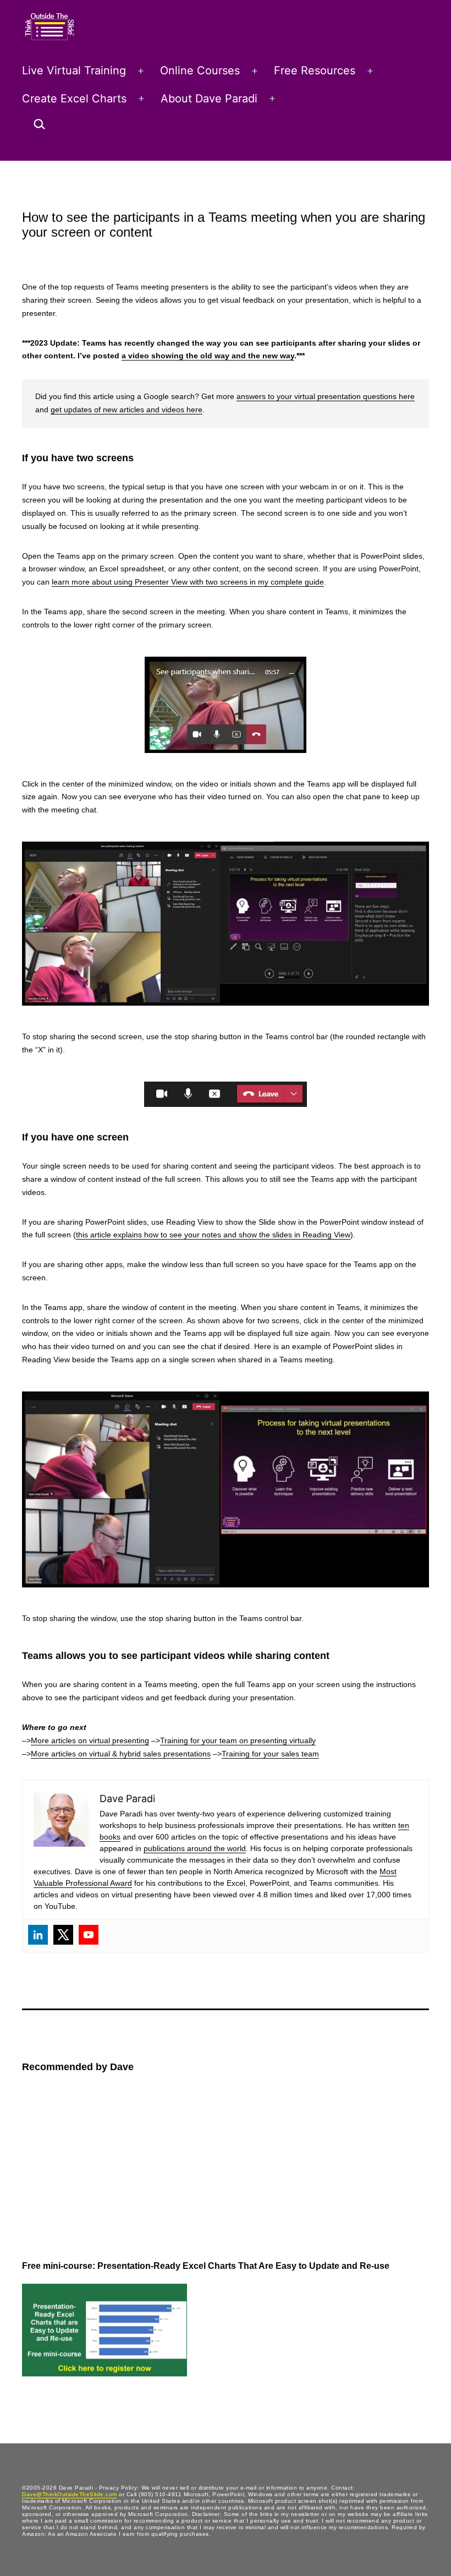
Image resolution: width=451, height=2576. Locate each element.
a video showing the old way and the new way (208, 356)
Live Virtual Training (74, 70)
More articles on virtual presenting (90, 1740)
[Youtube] (89, 1935)
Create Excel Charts (74, 99)
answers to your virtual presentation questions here (326, 396)
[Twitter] (63, 1935)
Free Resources (315, 70)
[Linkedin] (38, 1935)
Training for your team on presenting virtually (238, 1740)
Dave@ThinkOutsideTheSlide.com (70, 2494)
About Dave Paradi (209, 99)
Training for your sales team (270, 1754)
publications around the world (195, 1848)
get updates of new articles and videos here (127, 410)
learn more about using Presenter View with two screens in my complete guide (188, 582)
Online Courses (200, 70)
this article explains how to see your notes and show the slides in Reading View (213, 1235)
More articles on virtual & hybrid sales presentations (121, 1754)
